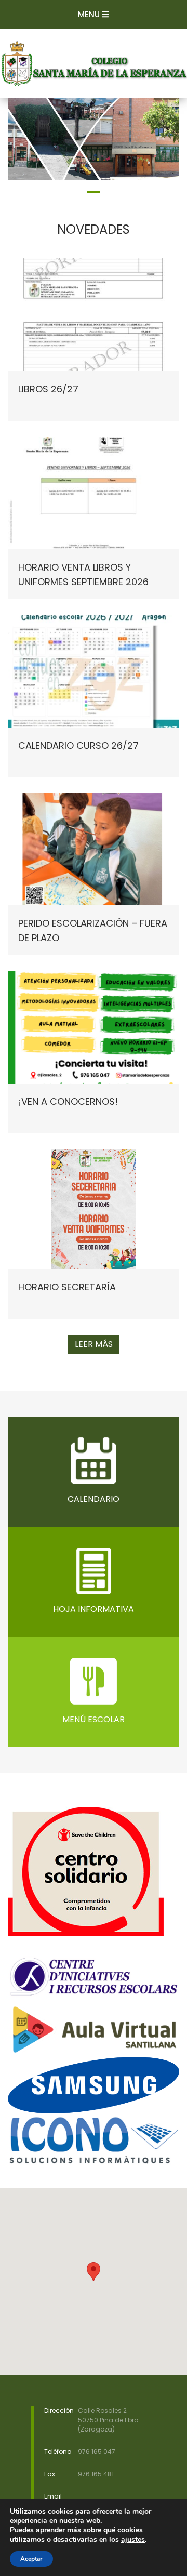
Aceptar (31, 2559)
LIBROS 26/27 (48, 389)
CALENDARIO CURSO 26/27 (78, 745)
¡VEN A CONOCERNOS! (68, 1101)
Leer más (94, 1344)
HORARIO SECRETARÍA (67, 1287)
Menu (90, 14)
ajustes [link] (133, 2539)
